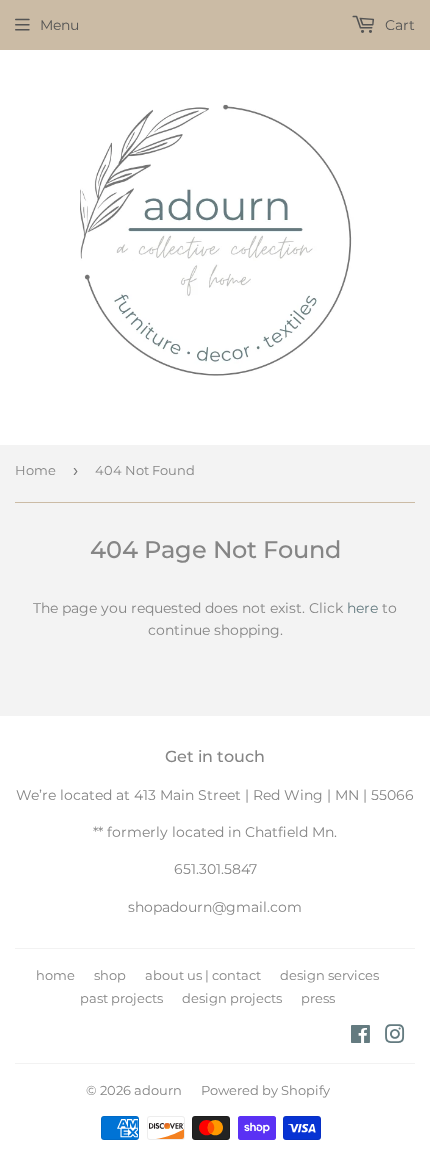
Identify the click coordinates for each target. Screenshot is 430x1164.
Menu (59, 25)
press (318, 998)
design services (329, 975)
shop (110, 975)
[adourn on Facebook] (360, 1037)
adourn (158, 1090)
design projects (232, 998)
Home (35, 470)
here (362, 608)
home (55, 975)
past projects (121, 998)
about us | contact (203, 975)
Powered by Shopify (265, 1090)
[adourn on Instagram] (395, 1037)
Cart (398, 25)
